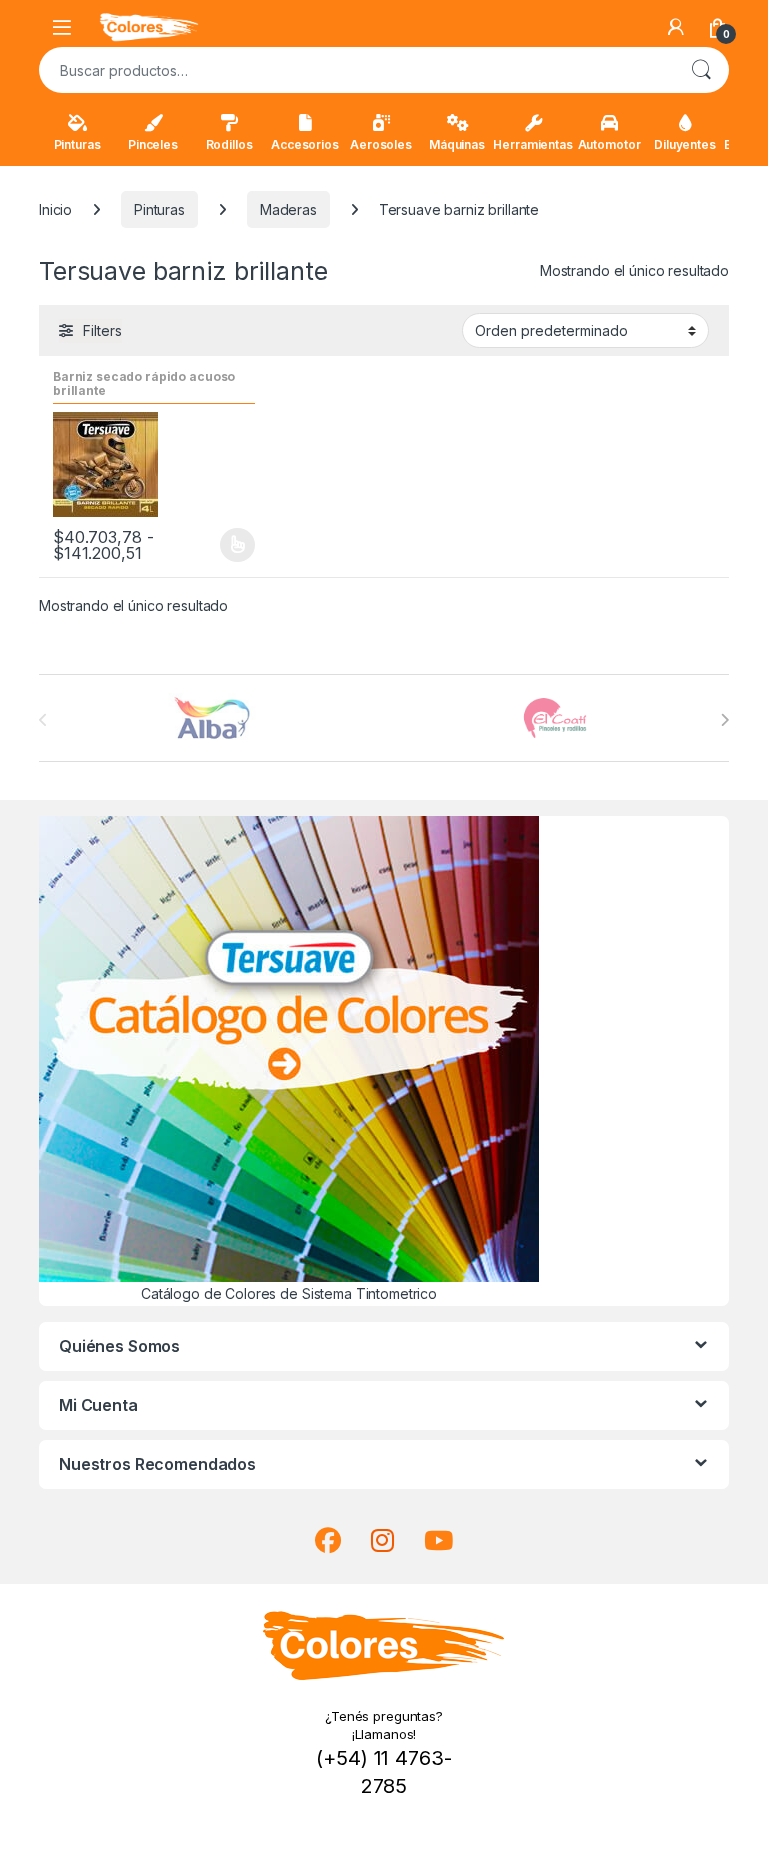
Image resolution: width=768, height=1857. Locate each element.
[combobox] (356, 70)
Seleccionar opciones (216, 545)
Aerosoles (381, 144)
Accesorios (305, 144)
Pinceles (153, 144)
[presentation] (724, 720)
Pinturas (77, 144)
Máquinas (457, 144)
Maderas (288, 209)
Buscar (701, 70)
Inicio (55, 209)
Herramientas (533, 144)
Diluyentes (685, 144)
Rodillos (229, 144)
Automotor (609, 144)
